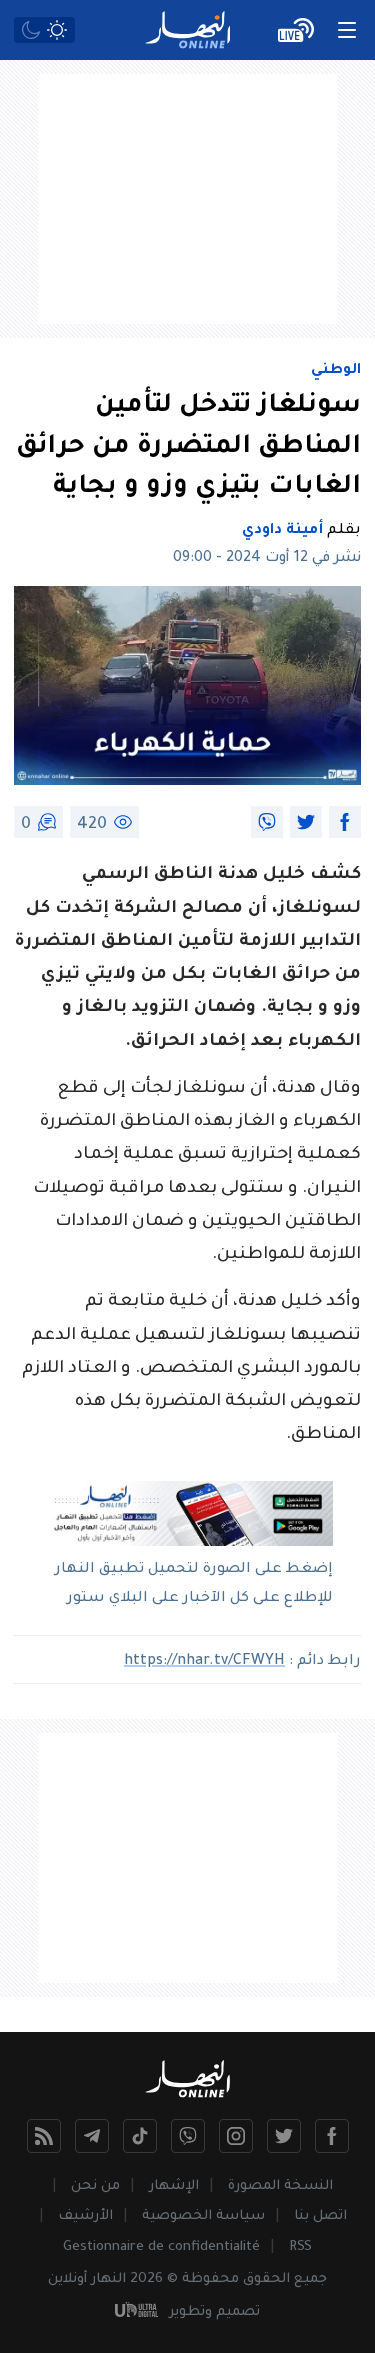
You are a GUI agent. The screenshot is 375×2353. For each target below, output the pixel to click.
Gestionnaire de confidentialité (161, 2247)
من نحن (95, 2186)
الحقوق (266, 2279)
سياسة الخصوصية (203, 2216)
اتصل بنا (320, 2216)
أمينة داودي (282, 531)
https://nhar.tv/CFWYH (204, 1662)
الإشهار (174, 2186)
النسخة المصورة (280, 2186)
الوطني (336, 371)
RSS (300, 2247)
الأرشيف (85, 2216)
